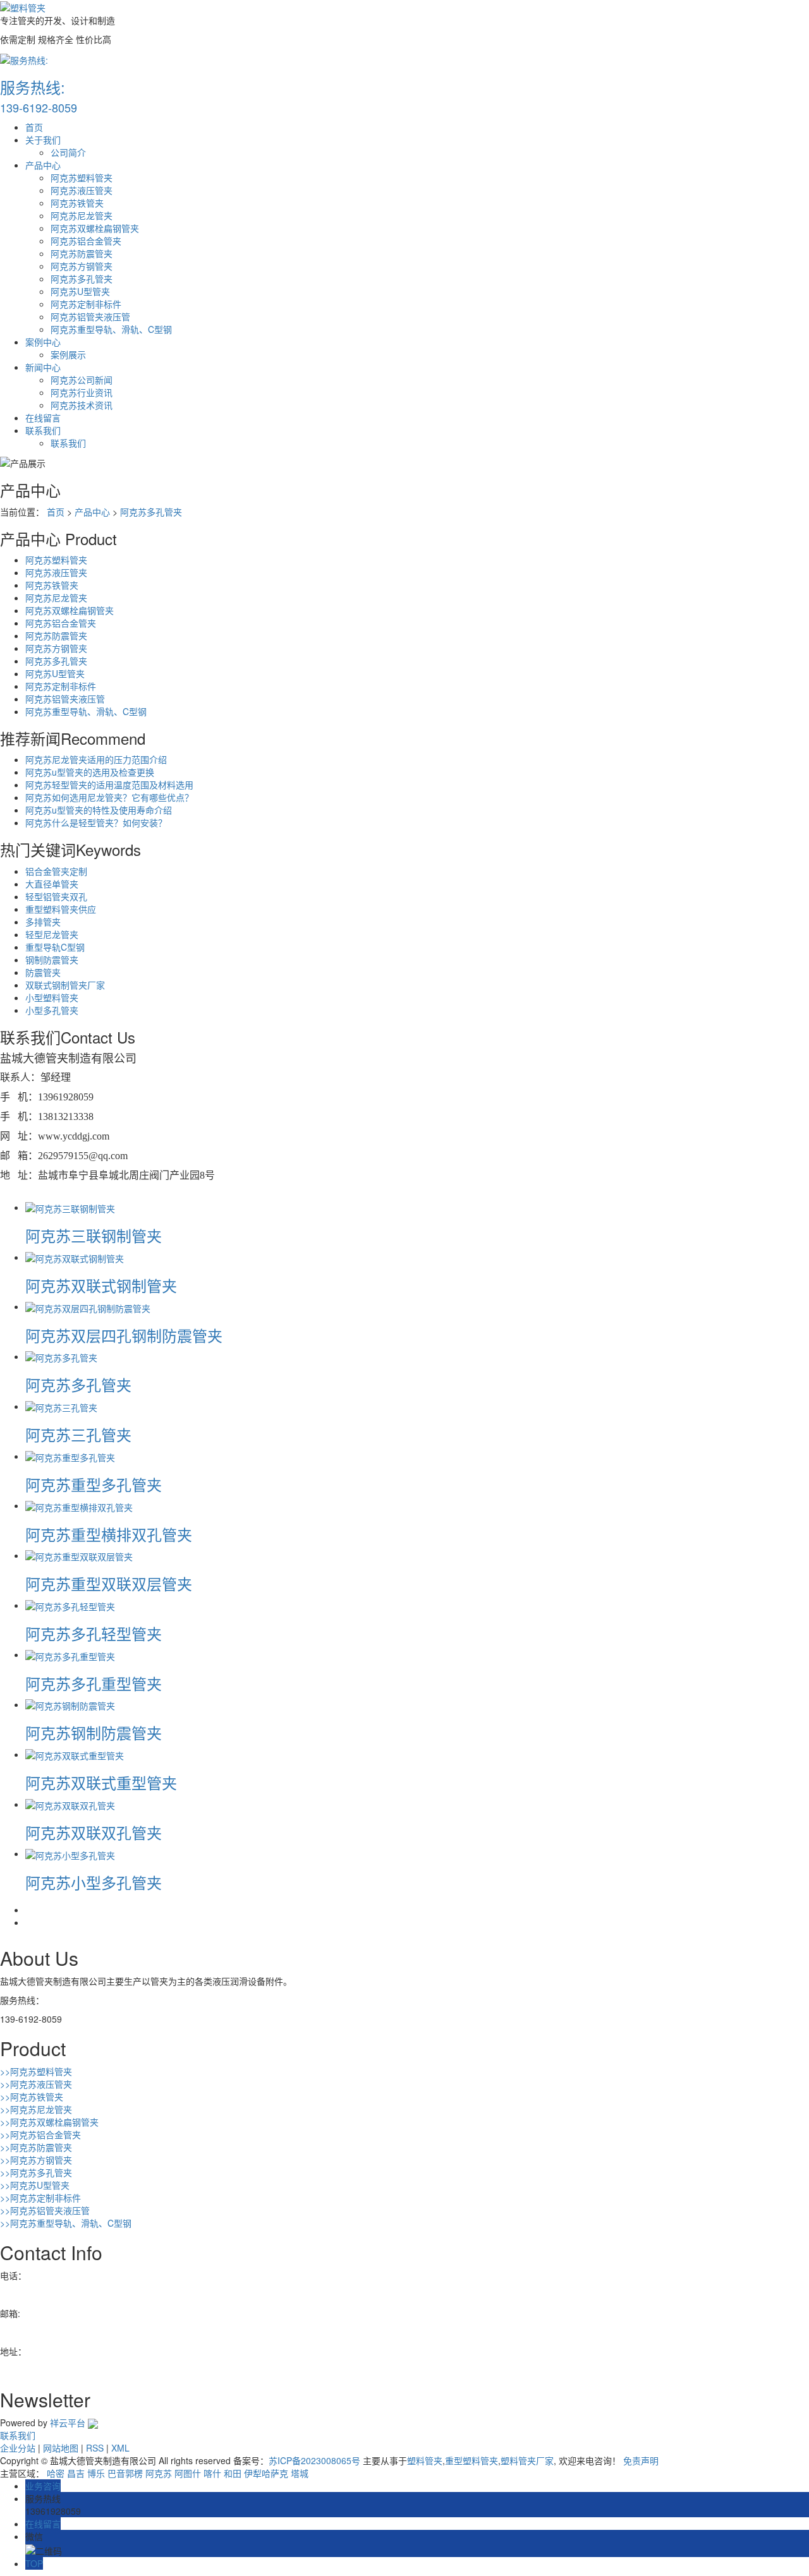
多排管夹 (43, 922)
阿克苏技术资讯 (82, 405)
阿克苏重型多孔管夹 (94, 1484)
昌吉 (76, 2473)
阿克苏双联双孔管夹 (94, 1832)
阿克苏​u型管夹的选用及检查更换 (90, 772)
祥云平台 (68, 2423)
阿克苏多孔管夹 (82, 279)
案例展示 (68, 354)
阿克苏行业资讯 (82, 392)
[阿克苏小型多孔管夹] (70, 1853)
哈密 (56, 2473)
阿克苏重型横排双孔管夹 (109, 1534)
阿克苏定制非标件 (86, 304)
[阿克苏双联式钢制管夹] (75, 1257)
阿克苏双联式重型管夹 (101, 1782)
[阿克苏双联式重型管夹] (75, 1754)
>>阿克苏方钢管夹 (36, 2160)
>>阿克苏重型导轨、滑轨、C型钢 (66, 2223)
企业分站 (18, 2448)
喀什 (212, 2473)
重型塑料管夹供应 (61, 909)
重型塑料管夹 (471, 2460)
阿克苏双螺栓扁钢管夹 (95, 228)
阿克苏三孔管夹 (78, 1434)
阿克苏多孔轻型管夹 (94, 1633)
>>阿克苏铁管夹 (32, 2097)
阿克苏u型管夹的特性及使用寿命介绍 (99, 810)
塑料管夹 (425, 2460)
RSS (95, 2448)
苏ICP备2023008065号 (314, 2460)
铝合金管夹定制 (56, 871)
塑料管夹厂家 (527, 2460)
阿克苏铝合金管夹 (86, 241)
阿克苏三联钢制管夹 (94, 1235)
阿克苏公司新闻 (82, 380)
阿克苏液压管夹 (82, 190)
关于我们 (43, 140)
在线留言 (43, 418)
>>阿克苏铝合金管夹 (40, 2134)
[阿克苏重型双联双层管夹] (79, 1555)
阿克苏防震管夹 (82, 253)
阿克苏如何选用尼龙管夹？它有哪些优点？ (109, 797)
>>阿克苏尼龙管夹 (36, 2109)
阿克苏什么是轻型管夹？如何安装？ (96, 822)
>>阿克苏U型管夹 (35, 2185)
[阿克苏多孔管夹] (61, 1356)
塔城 (300, 2473)
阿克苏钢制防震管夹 (94, 1732)
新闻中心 (43, 367)
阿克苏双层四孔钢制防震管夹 (124, 1335)
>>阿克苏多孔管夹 (36, 2172)
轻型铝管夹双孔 (56, 896)
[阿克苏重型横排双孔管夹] (79, 1505)
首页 (34, 127)
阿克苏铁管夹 (77, 203)
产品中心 (43, 165)
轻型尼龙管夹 (52, 934)
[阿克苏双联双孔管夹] (70, 1804)
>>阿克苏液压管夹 (36, 2084)
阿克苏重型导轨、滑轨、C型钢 (111, 329)
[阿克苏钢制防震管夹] (70, 1704)
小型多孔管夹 (52, 1010)
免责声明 (641, 2460)
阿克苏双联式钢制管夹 (101, 1285)
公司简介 (68, 152)
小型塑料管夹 (52, 997)
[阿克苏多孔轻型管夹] (70, 1605)
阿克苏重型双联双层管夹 (109, 1583)
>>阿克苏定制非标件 (40, 2198)
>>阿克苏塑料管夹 (36, 2071)
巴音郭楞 (125, 2473)
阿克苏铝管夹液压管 (90, 316)
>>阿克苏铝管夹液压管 (45, 2210)
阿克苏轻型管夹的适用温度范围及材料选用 (109, 785)
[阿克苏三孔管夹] (61, 1406)
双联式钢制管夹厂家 (65, 985)
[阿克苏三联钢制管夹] (70, 1207)
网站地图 (61, 2448)
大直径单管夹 (52, 884)
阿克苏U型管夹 (80, 291)
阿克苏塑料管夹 (82, 178)
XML (120, 2448)
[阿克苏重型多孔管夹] (70, 1456)
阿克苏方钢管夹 (82, 266)
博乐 (96, 2473)
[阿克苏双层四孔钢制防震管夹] (88, 1306)
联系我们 (43, 430)
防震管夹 (43, 972)
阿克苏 (159, 2473)
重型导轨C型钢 (55, 947)
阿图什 (188, 2473)
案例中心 (43, 342)
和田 (233, 2473)
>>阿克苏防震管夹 (36, 2147)
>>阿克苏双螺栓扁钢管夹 (49, 2122)
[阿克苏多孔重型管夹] (70, 1654)
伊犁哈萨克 (266, 2473)
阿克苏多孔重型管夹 (94, 1683)
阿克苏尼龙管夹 (82, 215)
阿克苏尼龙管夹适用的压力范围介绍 (96, 759)
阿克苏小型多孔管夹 (94, 1882)
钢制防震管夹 (52, 960)
